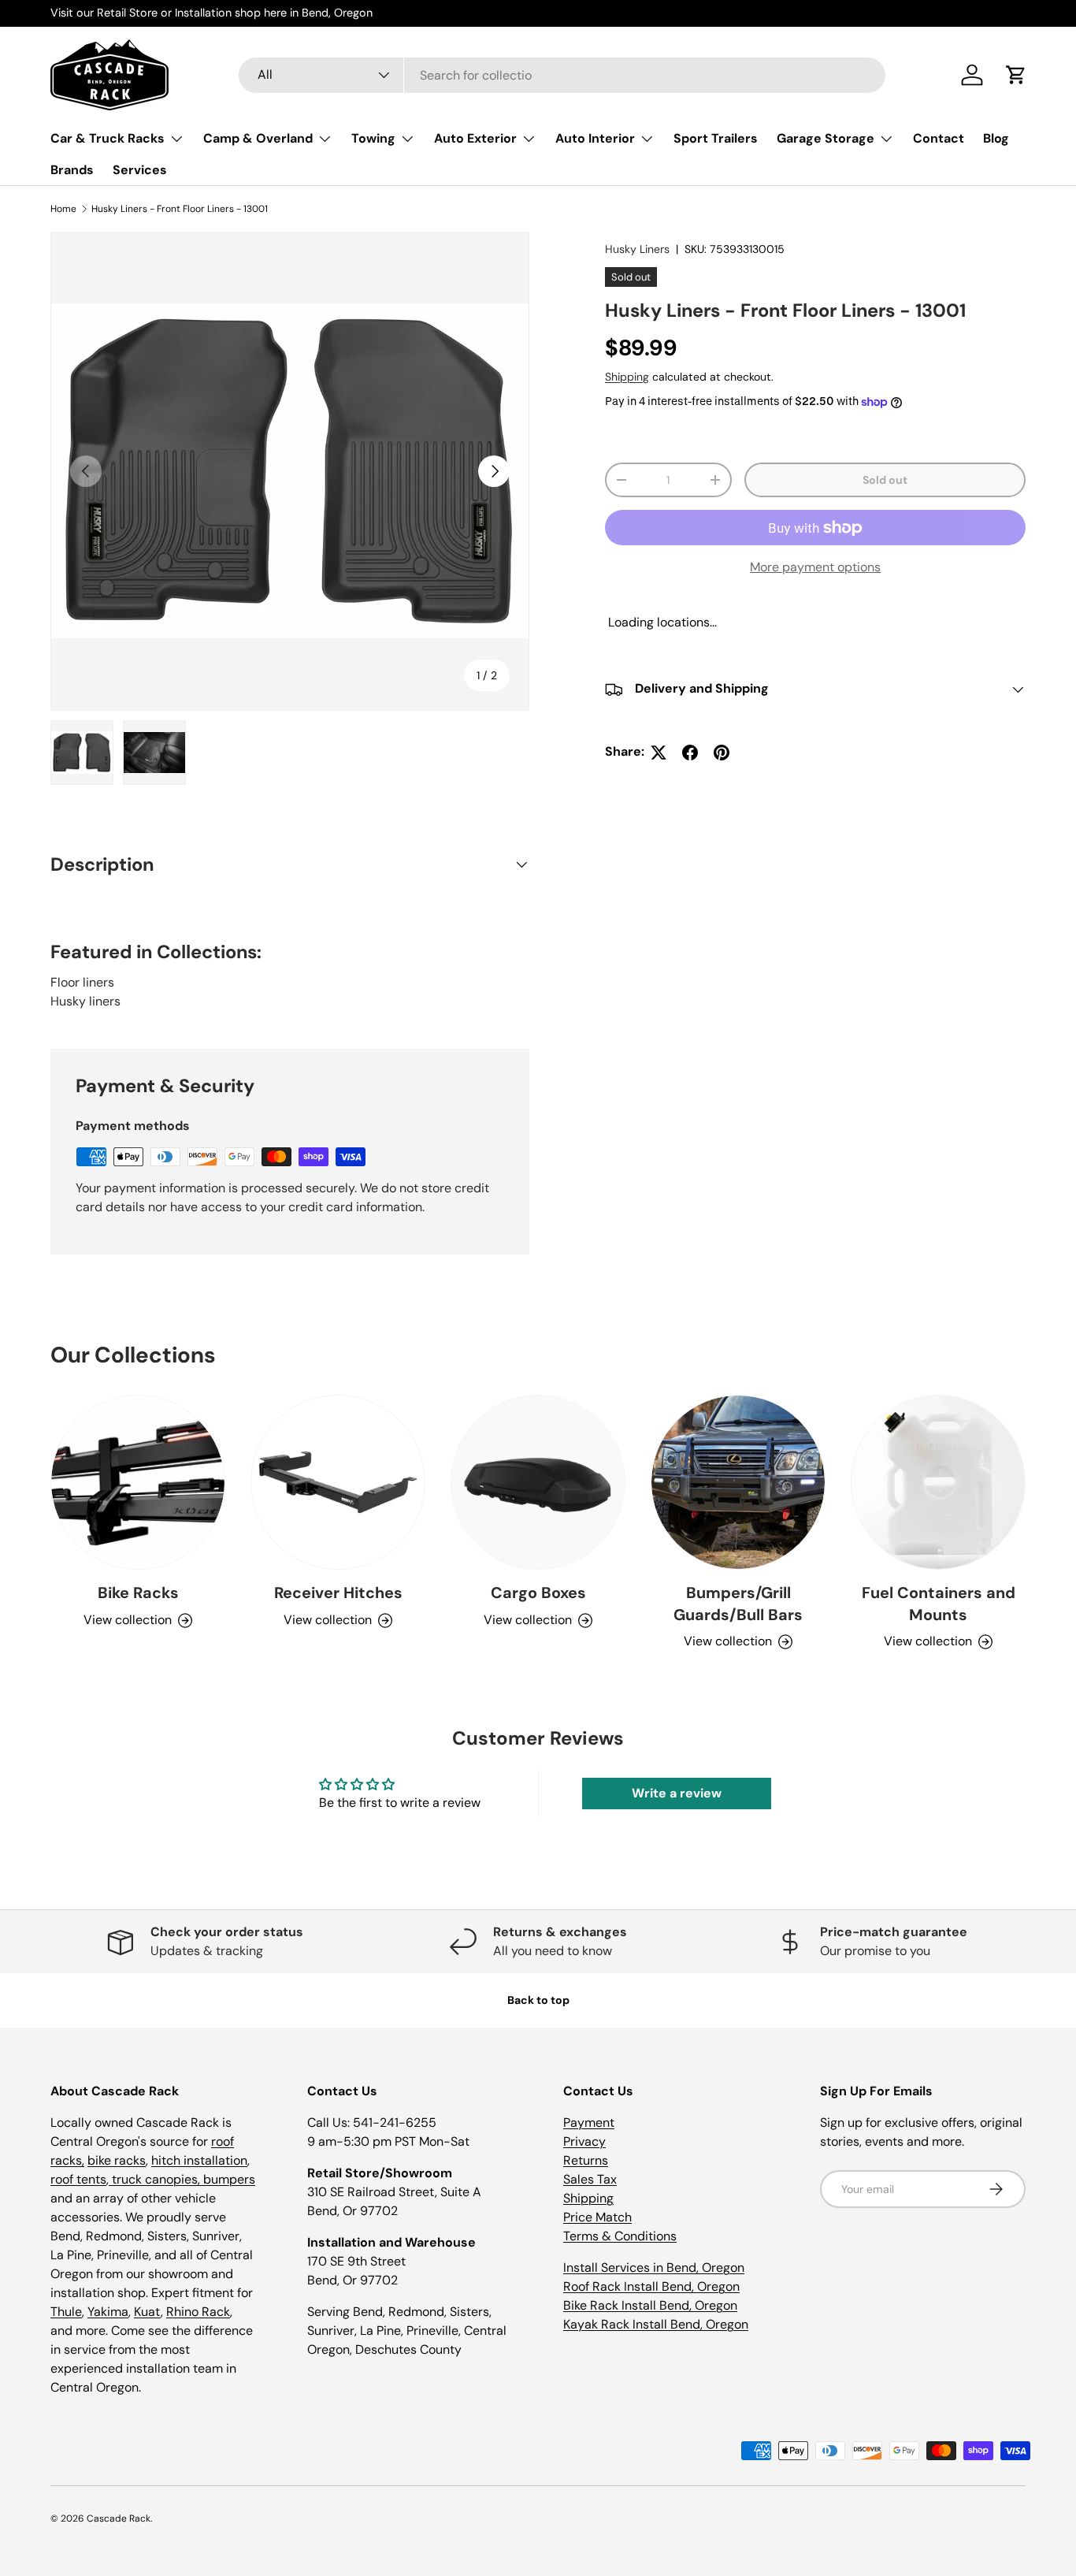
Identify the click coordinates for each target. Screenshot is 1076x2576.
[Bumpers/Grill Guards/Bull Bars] (738, 1482)
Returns (586, 2160)
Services (140, 170)
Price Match (597, 2217)
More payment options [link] (815, 568)
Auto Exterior (475, 138)
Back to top (538, 2000)
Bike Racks (138, 1593)
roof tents (78, 2179)
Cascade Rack (119, 2518)
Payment (589, 2123)
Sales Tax (590, 2179)
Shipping (627, 377)
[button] (1016, 75)
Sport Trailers (716, 138)
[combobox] (562, 75)
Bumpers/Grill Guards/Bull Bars (738, 1604)
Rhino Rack (198, 2312)
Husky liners (85, 1001)
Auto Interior (595, 138)
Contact (939, 138)
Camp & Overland (258, 138)
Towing (373, 138)
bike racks (117, 2160)
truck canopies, (156, 2179)
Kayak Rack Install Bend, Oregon (656, 2324)
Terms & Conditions (620, 2236)
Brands (72, 170)
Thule (66, 2312)
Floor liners (82, 982)
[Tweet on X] (659, 753)
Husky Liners (637, 249)
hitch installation (199, 2160)
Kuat (147, 2312)
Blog (996, 138)
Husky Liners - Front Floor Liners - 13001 (180, 209)
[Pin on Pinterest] (722, 753)
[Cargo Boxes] (538, 1482)
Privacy (584, 2141)
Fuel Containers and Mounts (939, 1604)
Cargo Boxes (538, 1593)
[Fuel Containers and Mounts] (938, 1482)
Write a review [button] (677, 1793)
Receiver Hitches (338, 1593)
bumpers (229, 2179)
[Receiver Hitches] (338, 1482)
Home (63, 209)
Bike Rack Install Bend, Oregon (650, 2305)
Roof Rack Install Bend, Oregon (651, 2286)
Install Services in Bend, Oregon (654, 2267)
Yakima (108, 2312)
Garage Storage (826, 138)
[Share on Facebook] (690, 753)
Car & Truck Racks (108, 138)
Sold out (885, 480)
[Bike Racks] (138, 1482)
